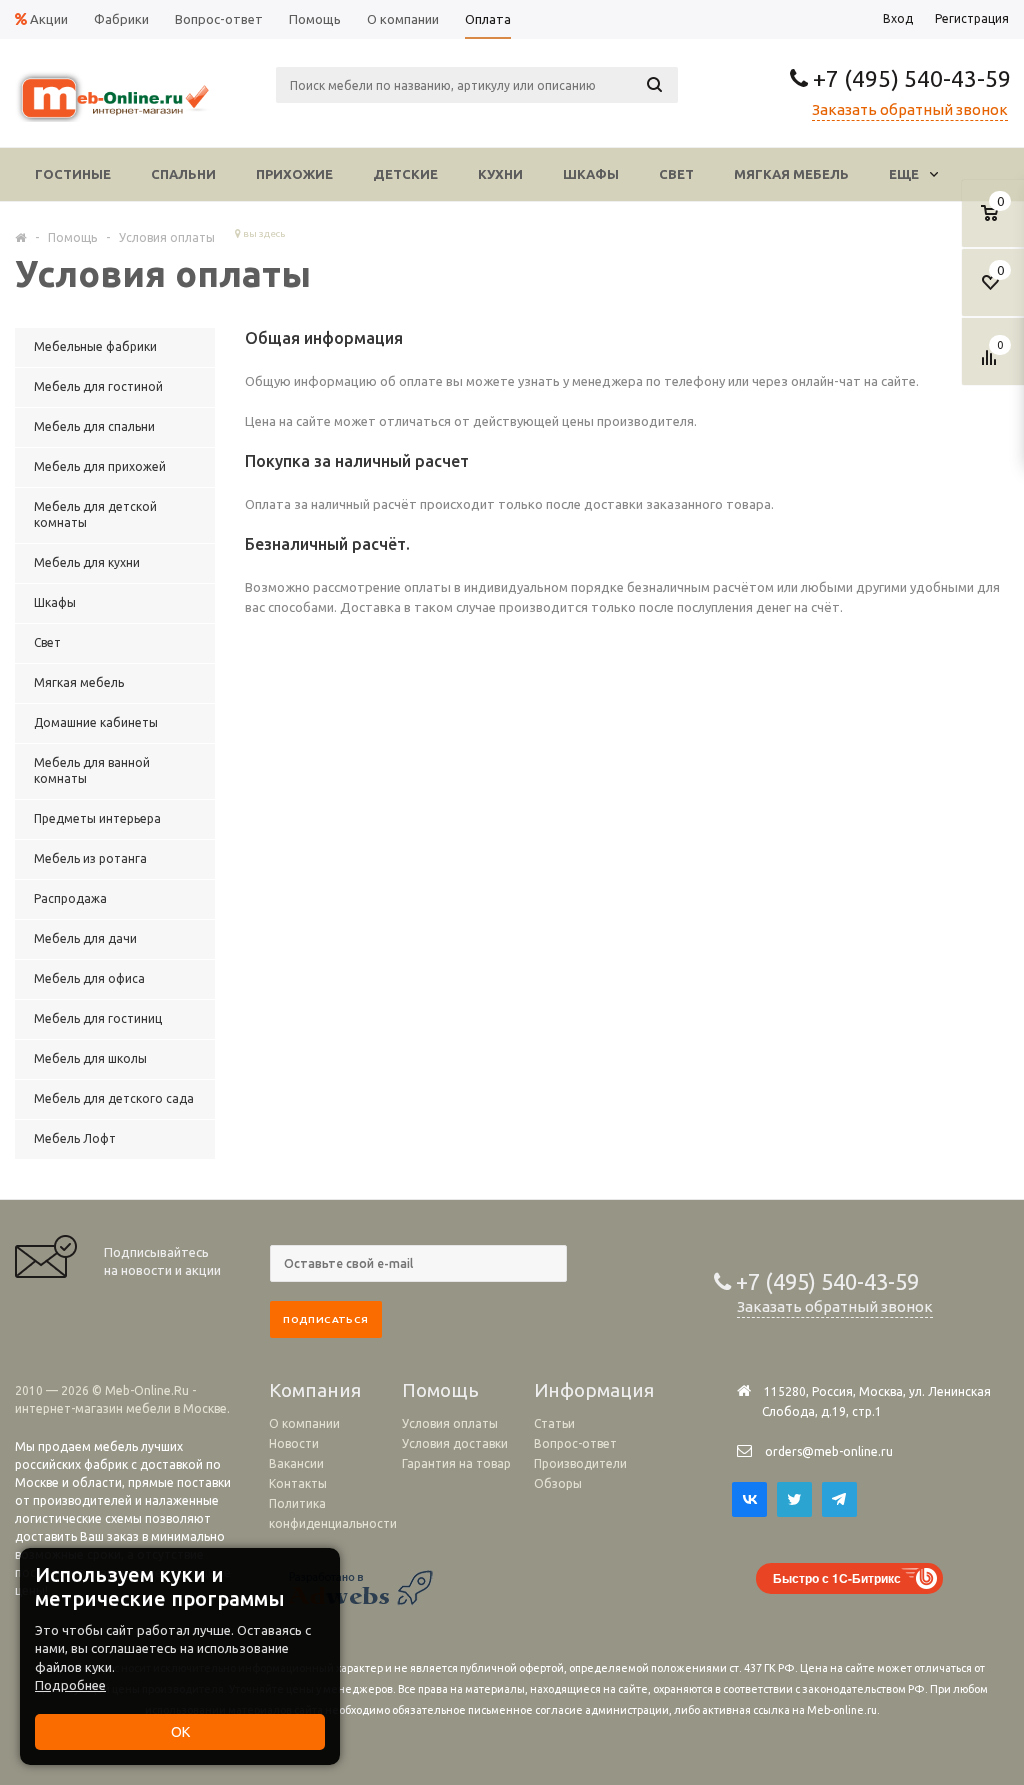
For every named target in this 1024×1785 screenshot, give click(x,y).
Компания (315, 1390)
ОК (180, 1732)
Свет (676, 174)
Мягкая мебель (791, 174)
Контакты (298, 1483)
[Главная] (20, 237)
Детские (405, 174)
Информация (594, 1390)
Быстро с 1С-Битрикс (837, 1578)
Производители (580, 1463)
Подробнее (70, 1685)
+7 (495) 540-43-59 (909, 78)
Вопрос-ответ (575, 1443)
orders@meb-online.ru (829, 1451)
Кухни (500, 174)
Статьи (554, 1423)
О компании (304, 1423)
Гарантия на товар (456, 1463)
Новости (294, 1443)
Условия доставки (455, 1443)
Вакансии (296, 1463)
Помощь (440, 1390)
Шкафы (591, 174)
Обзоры (558, 1483)
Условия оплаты (450, 1423)
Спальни (183, 174)
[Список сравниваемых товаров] (992, 365)
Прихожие (294, 174)
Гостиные (73, 174)
